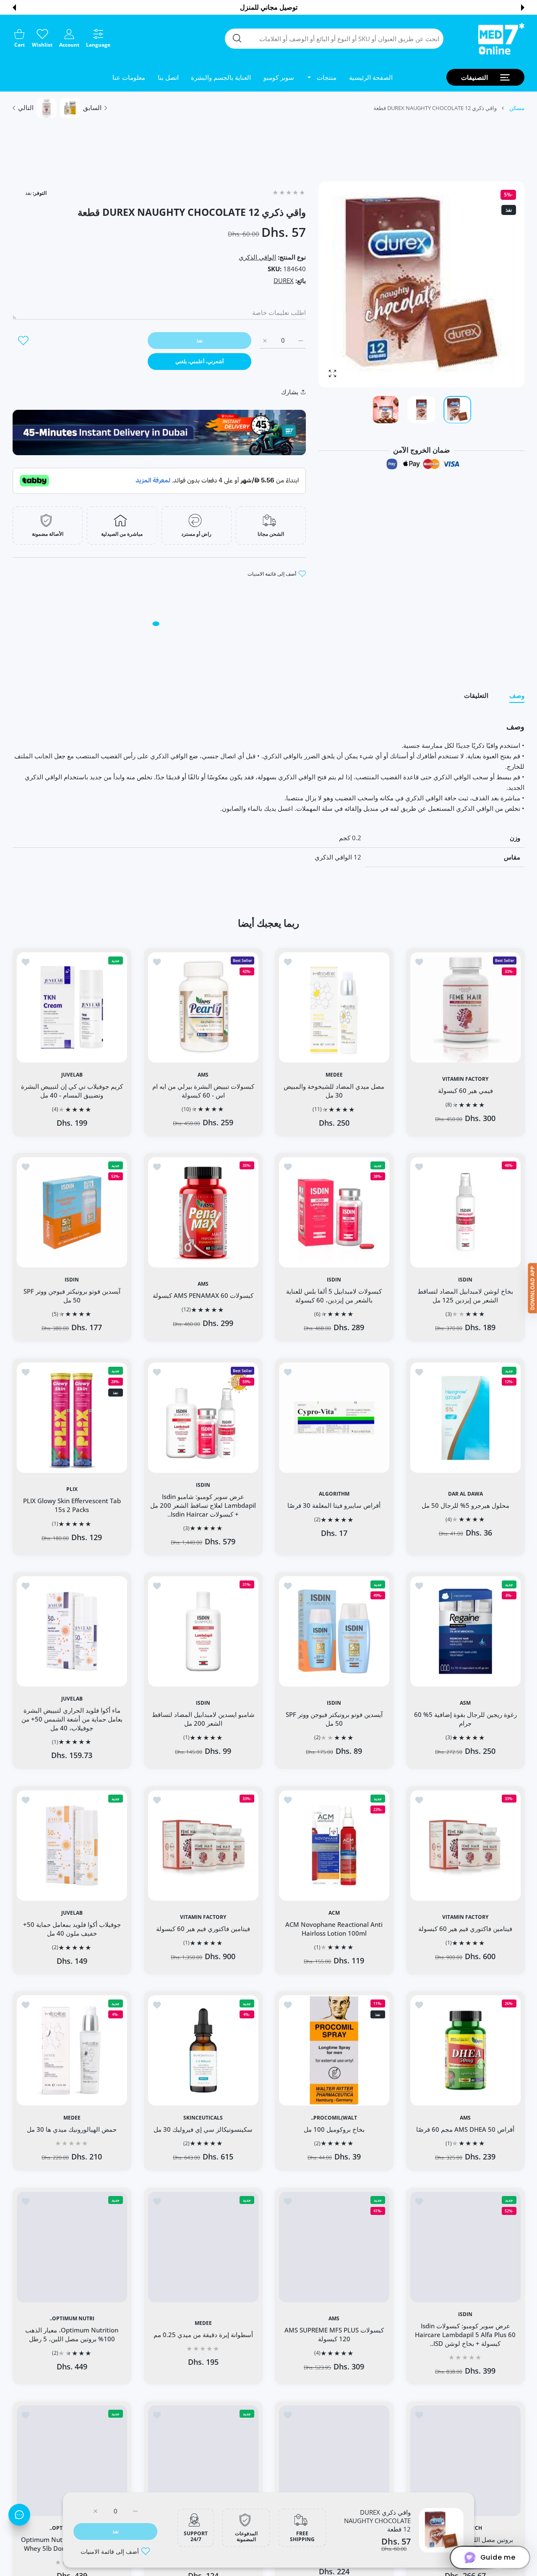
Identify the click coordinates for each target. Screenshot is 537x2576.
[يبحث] (237, 38)
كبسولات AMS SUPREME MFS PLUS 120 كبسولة (334, 2334)
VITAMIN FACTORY (465, 1079)
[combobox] (334, 39)
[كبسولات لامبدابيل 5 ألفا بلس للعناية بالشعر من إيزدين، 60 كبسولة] (334, 1212)
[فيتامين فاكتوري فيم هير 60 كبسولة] (465, 1846)
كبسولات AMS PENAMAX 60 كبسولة (203, 1295)
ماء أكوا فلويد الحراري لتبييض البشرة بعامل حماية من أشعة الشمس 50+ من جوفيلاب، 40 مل (72, 1719)
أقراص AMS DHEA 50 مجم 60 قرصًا (465, 2129)
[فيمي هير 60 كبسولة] (465, 1007)
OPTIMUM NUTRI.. (72, 2319)
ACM (334, 1913)
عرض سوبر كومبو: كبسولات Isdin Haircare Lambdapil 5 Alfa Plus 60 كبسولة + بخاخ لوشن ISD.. (465, 2335)
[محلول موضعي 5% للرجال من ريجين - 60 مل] (203, 2461)
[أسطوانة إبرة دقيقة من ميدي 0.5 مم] (334, 2461)
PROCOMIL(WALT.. (334, 2118)
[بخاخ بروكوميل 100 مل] (334, 2051)
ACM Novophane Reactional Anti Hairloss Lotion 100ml (334, 1929)
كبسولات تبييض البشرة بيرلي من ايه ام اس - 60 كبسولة (203, 1090)
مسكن (517, 108)
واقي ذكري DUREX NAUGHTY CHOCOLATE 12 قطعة (377, 2521)
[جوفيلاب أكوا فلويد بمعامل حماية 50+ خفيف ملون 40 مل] (72, 1846)
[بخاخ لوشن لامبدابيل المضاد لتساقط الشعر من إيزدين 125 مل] (465, 1212)
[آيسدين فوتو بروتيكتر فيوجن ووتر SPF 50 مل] (72, 1212)
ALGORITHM (334, 1494)
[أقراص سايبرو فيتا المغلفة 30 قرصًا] (334, 1418)
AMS (203, 1074)
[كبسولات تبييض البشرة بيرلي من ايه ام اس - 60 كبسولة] (203, 1007)
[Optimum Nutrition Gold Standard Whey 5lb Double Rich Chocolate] (72, 2461)
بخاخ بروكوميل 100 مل (334, 2129)
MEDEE (334, 1074)
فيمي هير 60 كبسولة (465, 1090)
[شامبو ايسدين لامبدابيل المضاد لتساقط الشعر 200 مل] (203, 1631)
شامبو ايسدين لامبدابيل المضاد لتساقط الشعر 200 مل (203, 1719)
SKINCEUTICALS (203, 2118)
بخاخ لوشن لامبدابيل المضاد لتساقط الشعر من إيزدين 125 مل (465, 1296)
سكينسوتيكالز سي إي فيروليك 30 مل (203, 2129)
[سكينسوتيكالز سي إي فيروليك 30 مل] (203, 2051)
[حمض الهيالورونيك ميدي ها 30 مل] (72, 2051)
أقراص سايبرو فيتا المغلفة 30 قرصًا (334, 1505)
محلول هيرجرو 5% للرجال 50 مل (465, 1505)
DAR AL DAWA (465, 1494)
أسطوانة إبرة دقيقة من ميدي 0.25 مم (203, 2335)
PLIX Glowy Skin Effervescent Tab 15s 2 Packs (72, 1505)
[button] (523, 8)
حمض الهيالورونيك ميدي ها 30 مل (72, 2129)
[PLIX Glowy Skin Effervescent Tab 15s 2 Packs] (72, 1418)
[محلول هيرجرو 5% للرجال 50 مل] (465, 1418)
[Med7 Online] (501, 39)
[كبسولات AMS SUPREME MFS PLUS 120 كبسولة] (334, 2247)
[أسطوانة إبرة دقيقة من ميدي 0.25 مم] (203, 2247)
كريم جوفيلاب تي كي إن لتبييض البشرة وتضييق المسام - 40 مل (72, 1090)
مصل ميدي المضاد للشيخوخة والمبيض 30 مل (334, 1090)
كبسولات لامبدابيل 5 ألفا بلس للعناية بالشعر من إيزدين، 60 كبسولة (334, 1296)
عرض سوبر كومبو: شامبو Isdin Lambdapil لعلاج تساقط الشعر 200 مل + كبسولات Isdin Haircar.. (203, 1505)
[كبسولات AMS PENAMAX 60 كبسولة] (203, 1212)
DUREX (284, 280)
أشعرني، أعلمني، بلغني (199, 361)
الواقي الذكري (257, 257)
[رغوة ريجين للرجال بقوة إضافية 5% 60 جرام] (465, 1631)
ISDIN (465, 1279)
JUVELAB (72, 1074)
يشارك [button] (290, 392)
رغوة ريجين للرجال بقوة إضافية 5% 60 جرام (465, 1719)
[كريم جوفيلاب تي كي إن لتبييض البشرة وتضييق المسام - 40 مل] (72, 1007)
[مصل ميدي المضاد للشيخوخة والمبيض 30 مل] (334, 1007)
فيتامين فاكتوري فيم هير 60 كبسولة (465, 1929)
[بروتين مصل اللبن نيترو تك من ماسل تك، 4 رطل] (465, 2461)
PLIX (72, 1489)
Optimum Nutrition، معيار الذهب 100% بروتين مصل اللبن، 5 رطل (72, 2334)
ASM (465, 1703)
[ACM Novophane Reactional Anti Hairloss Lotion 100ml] (334, 1846)
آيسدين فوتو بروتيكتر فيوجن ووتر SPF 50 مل (72, 1296)
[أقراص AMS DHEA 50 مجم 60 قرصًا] (465, 2051)
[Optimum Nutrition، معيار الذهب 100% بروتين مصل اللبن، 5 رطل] (72, 2247)
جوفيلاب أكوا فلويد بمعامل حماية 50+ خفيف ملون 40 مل (72, 1929)
